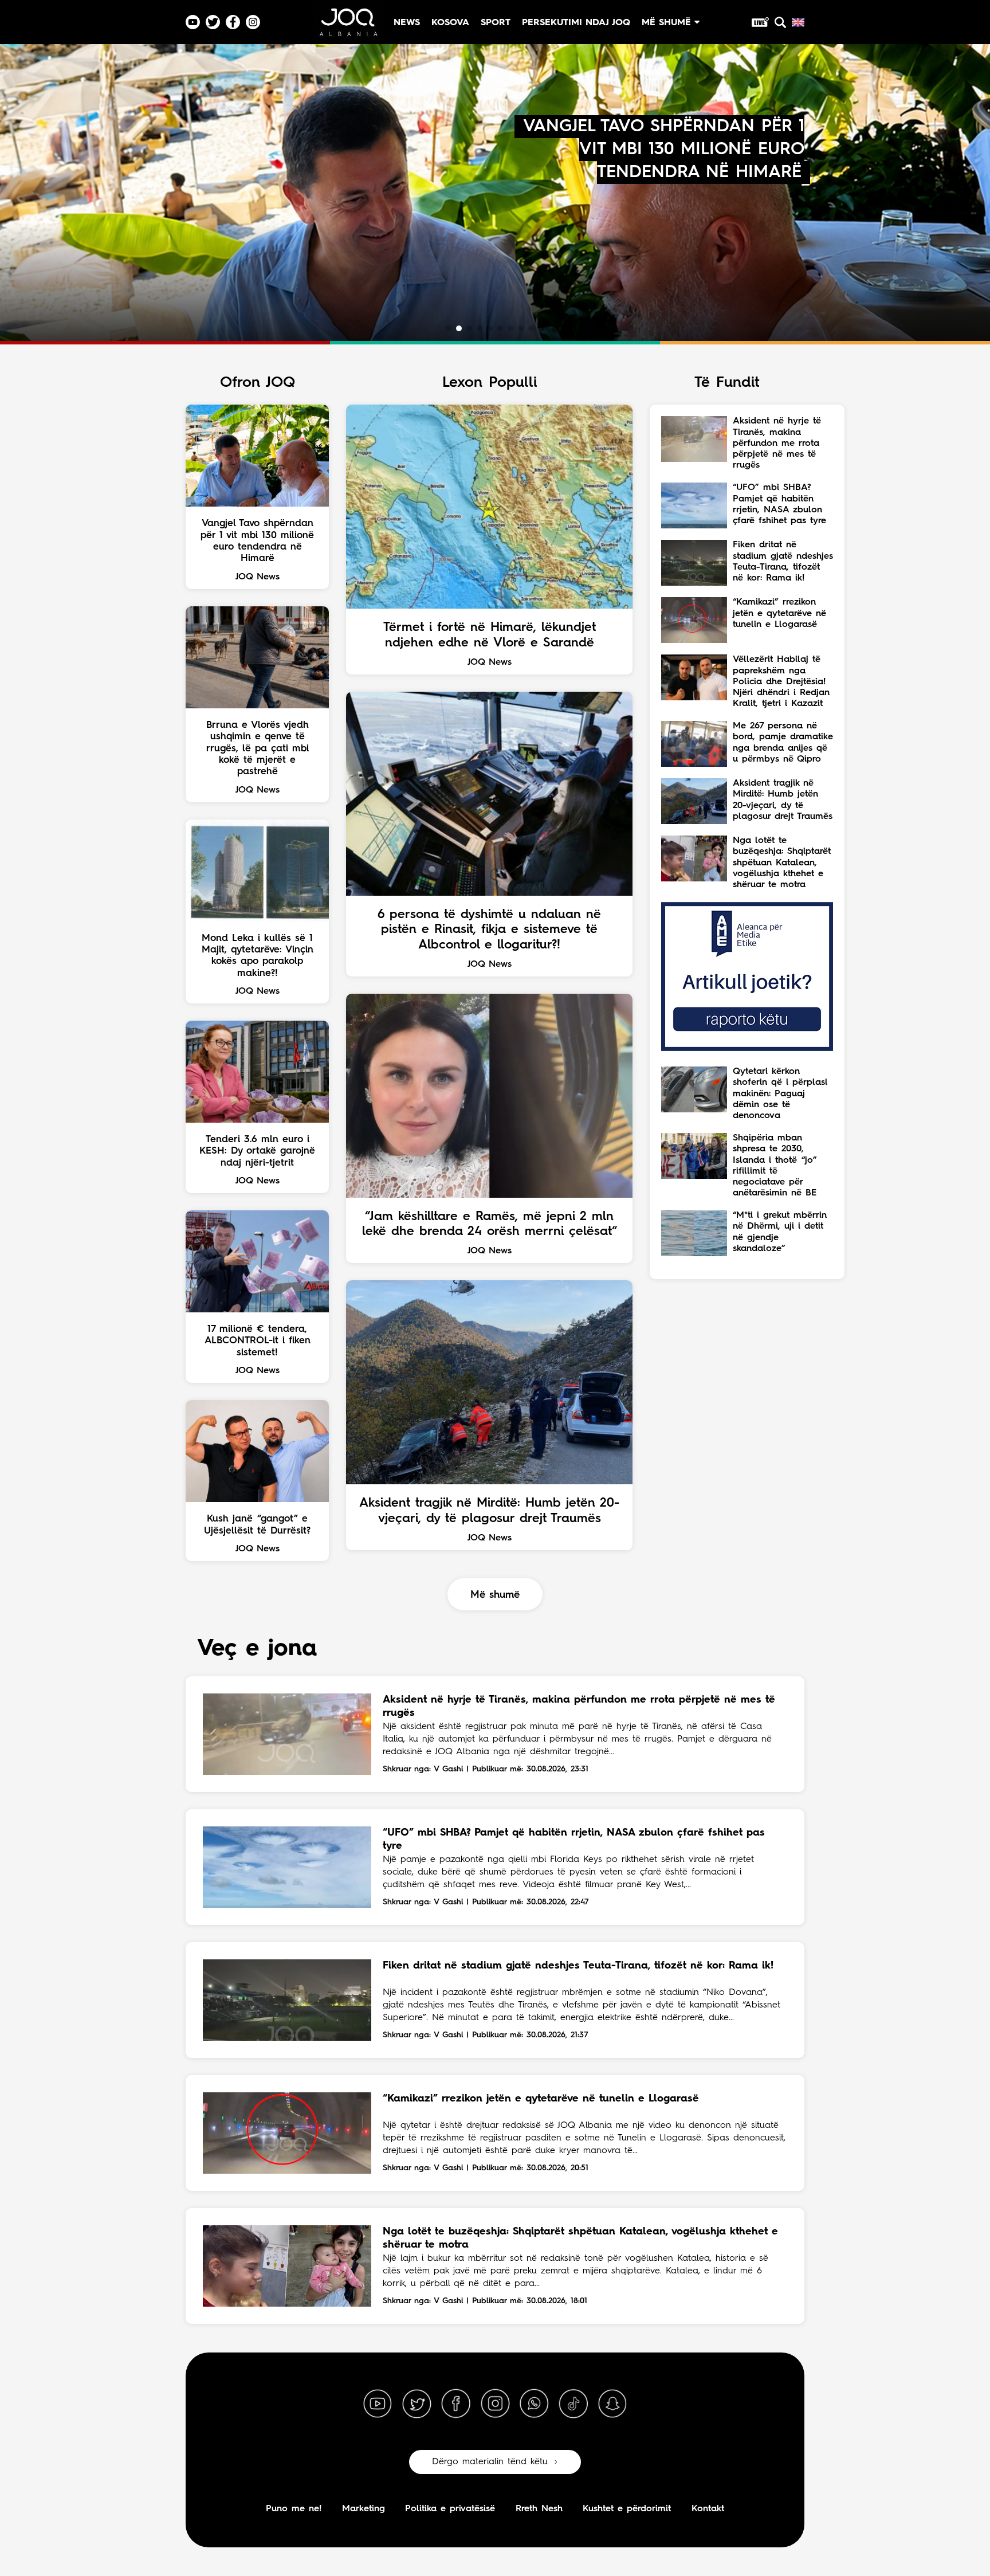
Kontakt (708, 2509)
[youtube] (378, 2404)
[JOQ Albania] (348, 27)
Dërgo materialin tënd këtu (490, 2462)
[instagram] (495, 2404)
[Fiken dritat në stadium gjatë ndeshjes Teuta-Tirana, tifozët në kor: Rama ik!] (287, 2000)
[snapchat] (612, 2404)
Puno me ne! (294, 2509)
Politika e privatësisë (450, 2509)
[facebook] (456, 2404)
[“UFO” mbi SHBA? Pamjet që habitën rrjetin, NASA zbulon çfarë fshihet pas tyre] (287, 1867)
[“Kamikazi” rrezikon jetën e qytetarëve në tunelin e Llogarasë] (287, 2133)
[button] (449, 328)
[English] (798, 22)
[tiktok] (573, 2404)
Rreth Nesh (539, 2509)
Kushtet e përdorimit (627, 2509)
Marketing (364, 2509)
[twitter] (417, 2404)
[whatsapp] (534, 2404)
